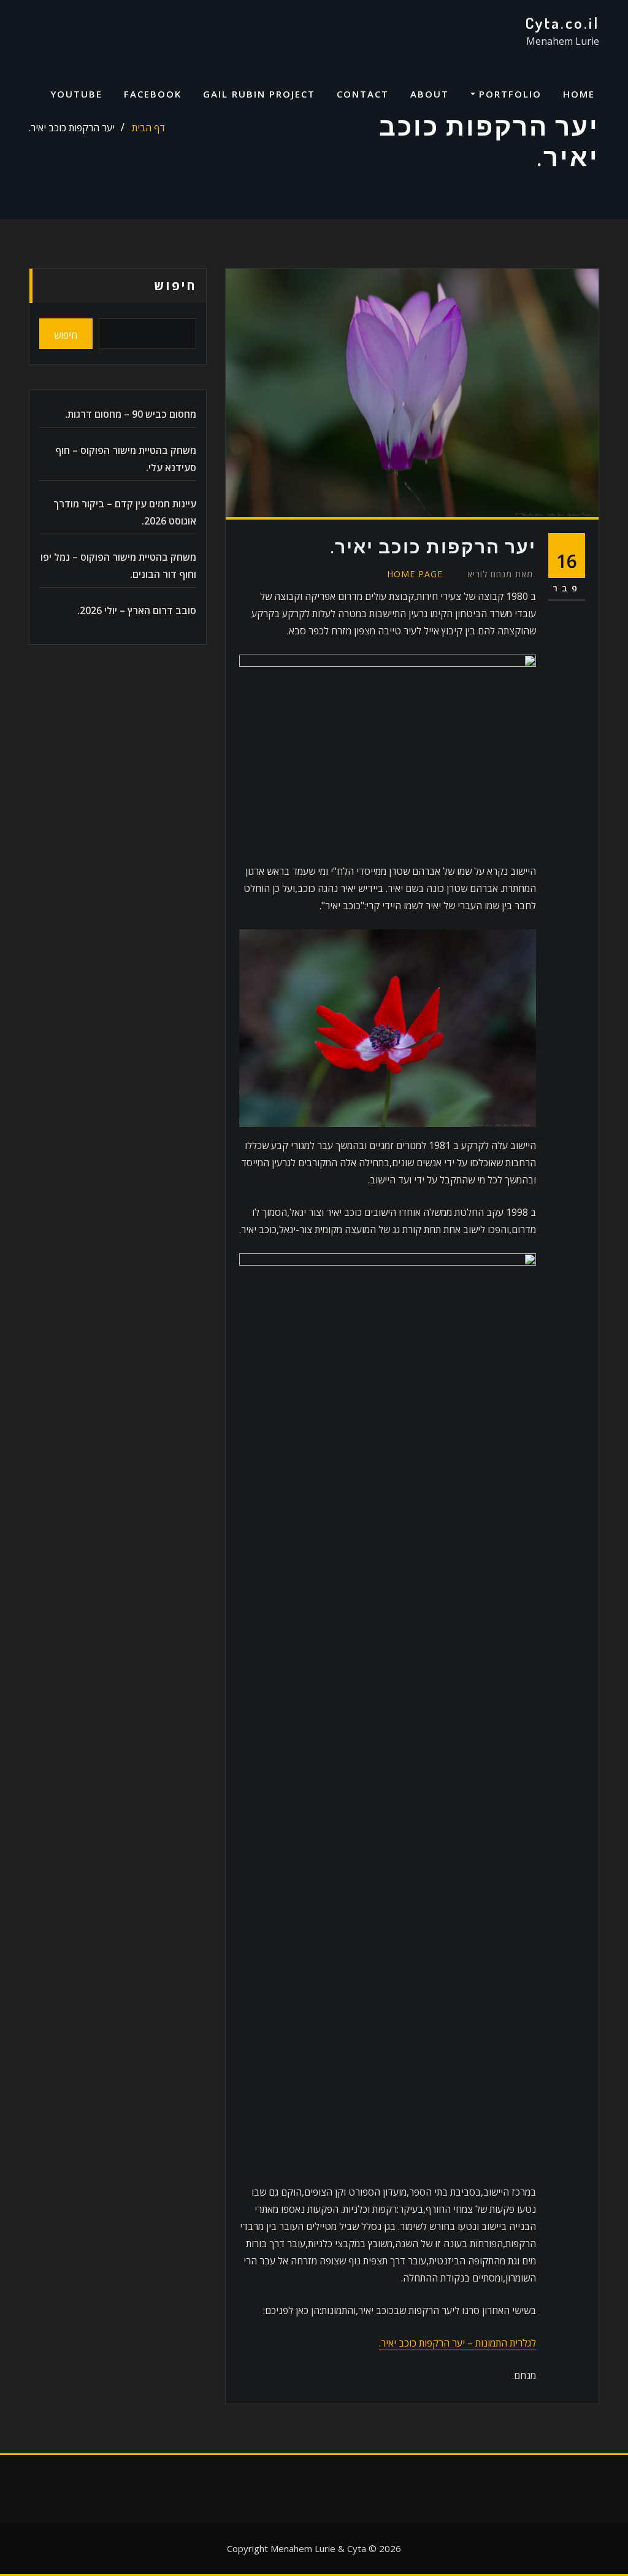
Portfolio (508, 94)
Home (579, 94)
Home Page (415, 574)
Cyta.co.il (562, 23)
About (430, 94)
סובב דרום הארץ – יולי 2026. (137, 610)
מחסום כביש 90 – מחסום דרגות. (131, 414)
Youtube (76, 94)
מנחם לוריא (500, 574)
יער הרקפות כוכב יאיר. (72, 128)
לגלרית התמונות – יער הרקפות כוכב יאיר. (458, 2343)
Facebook (153, 94)
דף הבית (148, 128)
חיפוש (175, 286)
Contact (363, 94)
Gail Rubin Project (259, 94)
